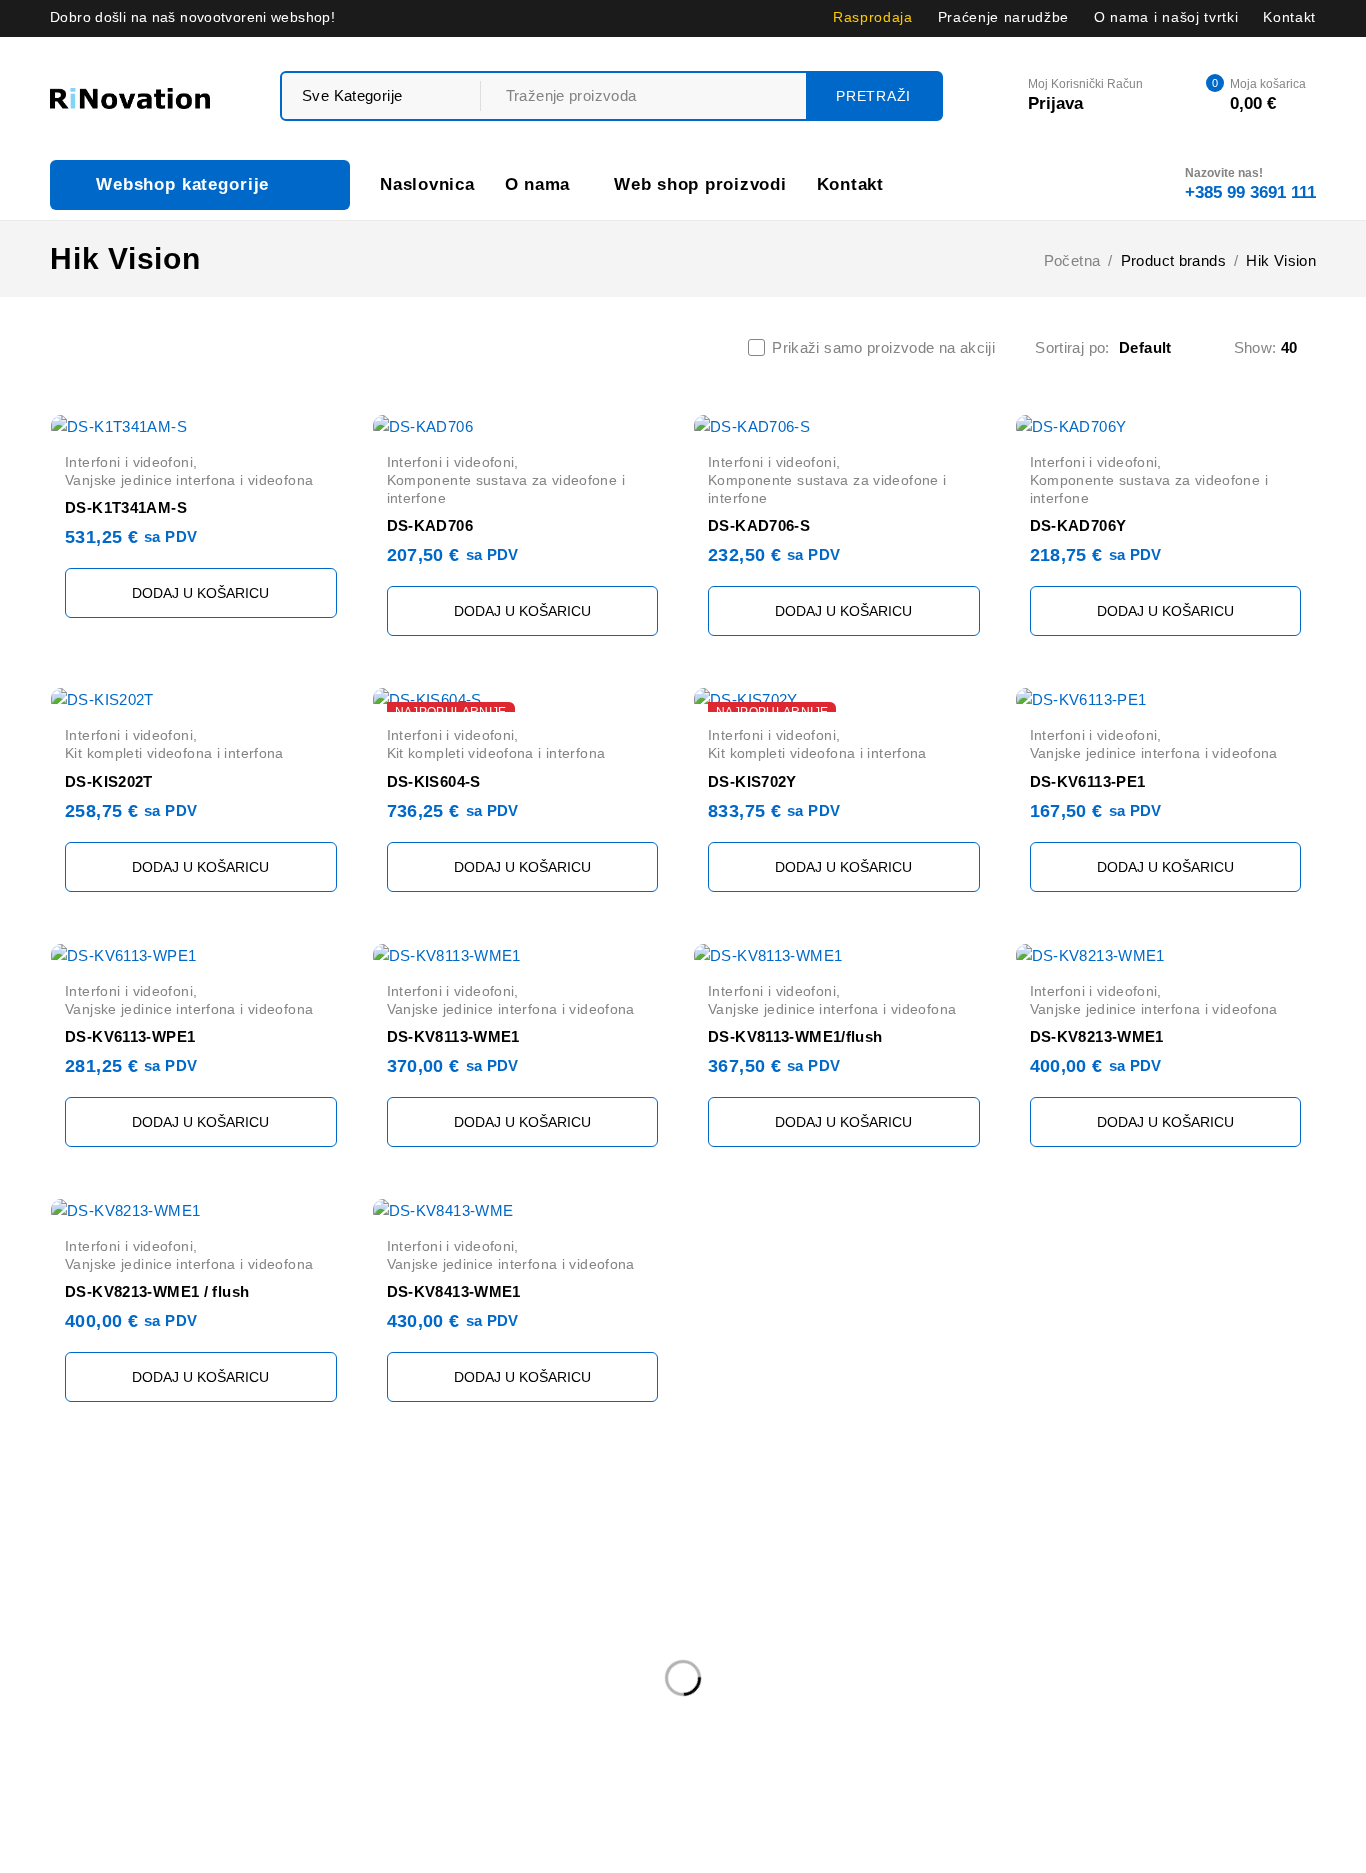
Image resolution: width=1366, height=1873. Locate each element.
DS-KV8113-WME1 (453, 1036)
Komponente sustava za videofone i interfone (506, 489)
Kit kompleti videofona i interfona (174, 753)
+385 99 (87, 1636)
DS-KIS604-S (434, 781)
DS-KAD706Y (1078, 525)
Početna (1072, 260)
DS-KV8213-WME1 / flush (157, 1291)
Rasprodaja (873, 17)
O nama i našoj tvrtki (1166, 17)
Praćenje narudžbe (1003, 17)
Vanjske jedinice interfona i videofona (189, 480)
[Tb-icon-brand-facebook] (62, 1684)
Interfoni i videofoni (129, 462)
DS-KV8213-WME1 (1097, 1036)
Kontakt (1289, 17)
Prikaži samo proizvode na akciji (883, 347)
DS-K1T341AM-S (126, 507)
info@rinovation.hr (112, 1605)
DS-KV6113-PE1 (1088, 781)
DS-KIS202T (109, 781)
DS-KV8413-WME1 (454, 1291)
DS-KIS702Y (752, 781)
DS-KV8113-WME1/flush (795, 1036)
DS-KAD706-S (759, 525)
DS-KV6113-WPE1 (130, 1036)
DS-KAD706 (430, 525)
